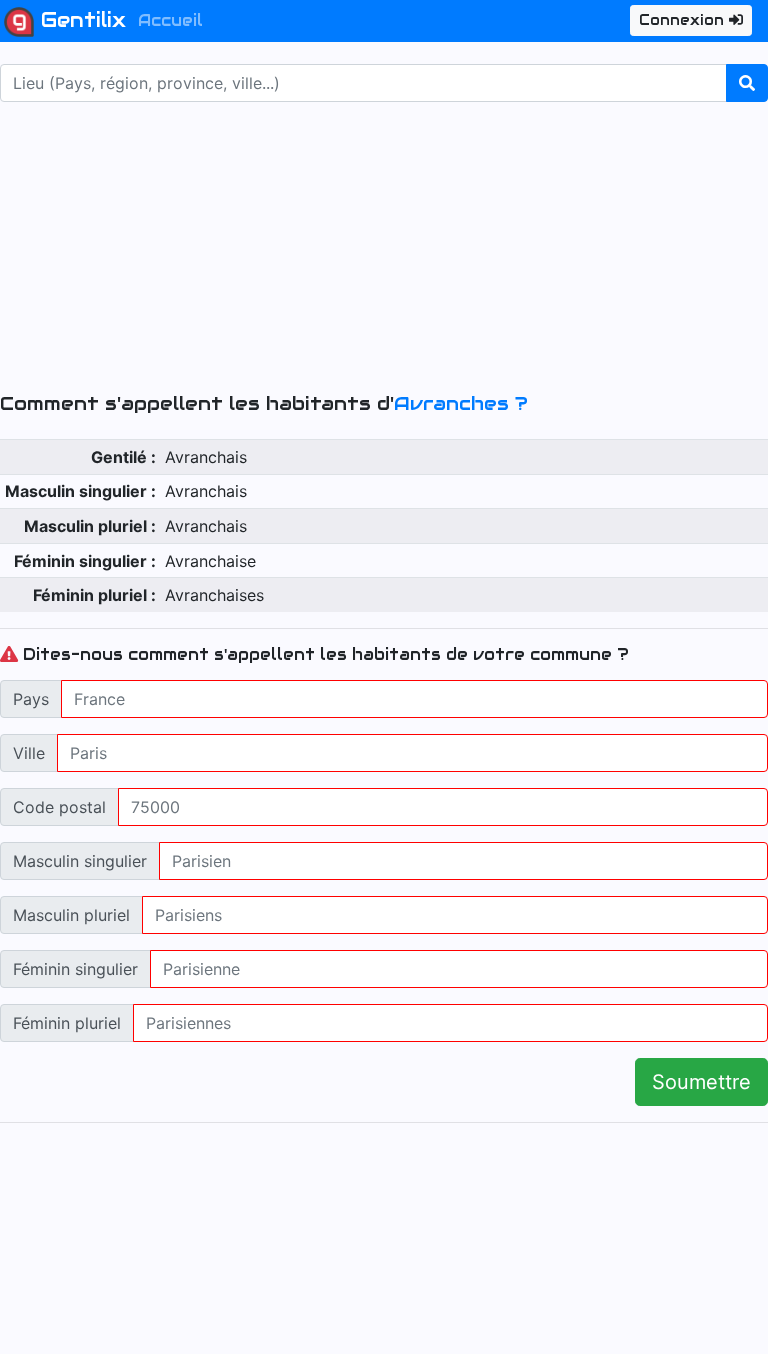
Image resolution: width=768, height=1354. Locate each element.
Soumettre (701, 1082)
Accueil (170, 20)
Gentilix (80, 20)
